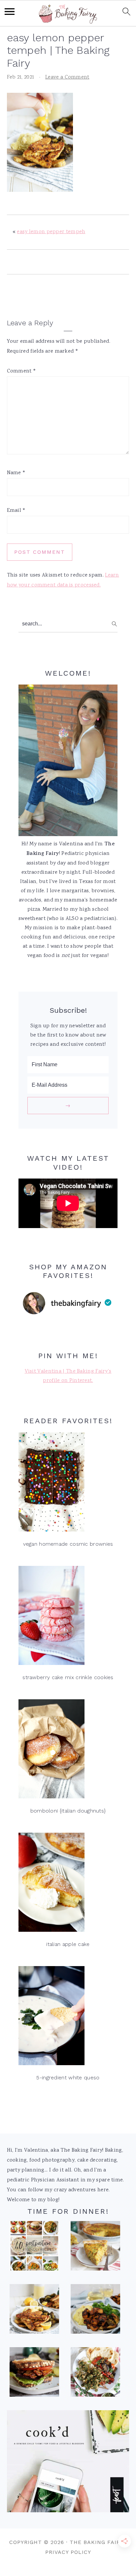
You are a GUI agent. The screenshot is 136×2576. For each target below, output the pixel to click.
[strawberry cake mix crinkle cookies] (68, 1617)
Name (16, 473)
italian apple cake (68, 1944)
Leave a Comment (67, 77)
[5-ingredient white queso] (68, 2017)
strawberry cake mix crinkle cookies (68, 1677)
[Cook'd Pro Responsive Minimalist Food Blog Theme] (68, 2511)
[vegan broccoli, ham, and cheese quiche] (95, 2248)
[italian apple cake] (68, 1884)
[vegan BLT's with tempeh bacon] (34, 2374)
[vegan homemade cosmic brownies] (68, 1484)
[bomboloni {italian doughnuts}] (68, 1751)
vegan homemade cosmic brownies (68, 1544)
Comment (22, 371)
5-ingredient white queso (68, 2078)
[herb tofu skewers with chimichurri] (95, 2374)
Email (16, 511)
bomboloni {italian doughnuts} (68, 1811)
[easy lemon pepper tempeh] (34, 2311)
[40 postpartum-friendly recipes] (34, 2248)
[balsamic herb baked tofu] (95, 2311)
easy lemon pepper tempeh (51, 232)
